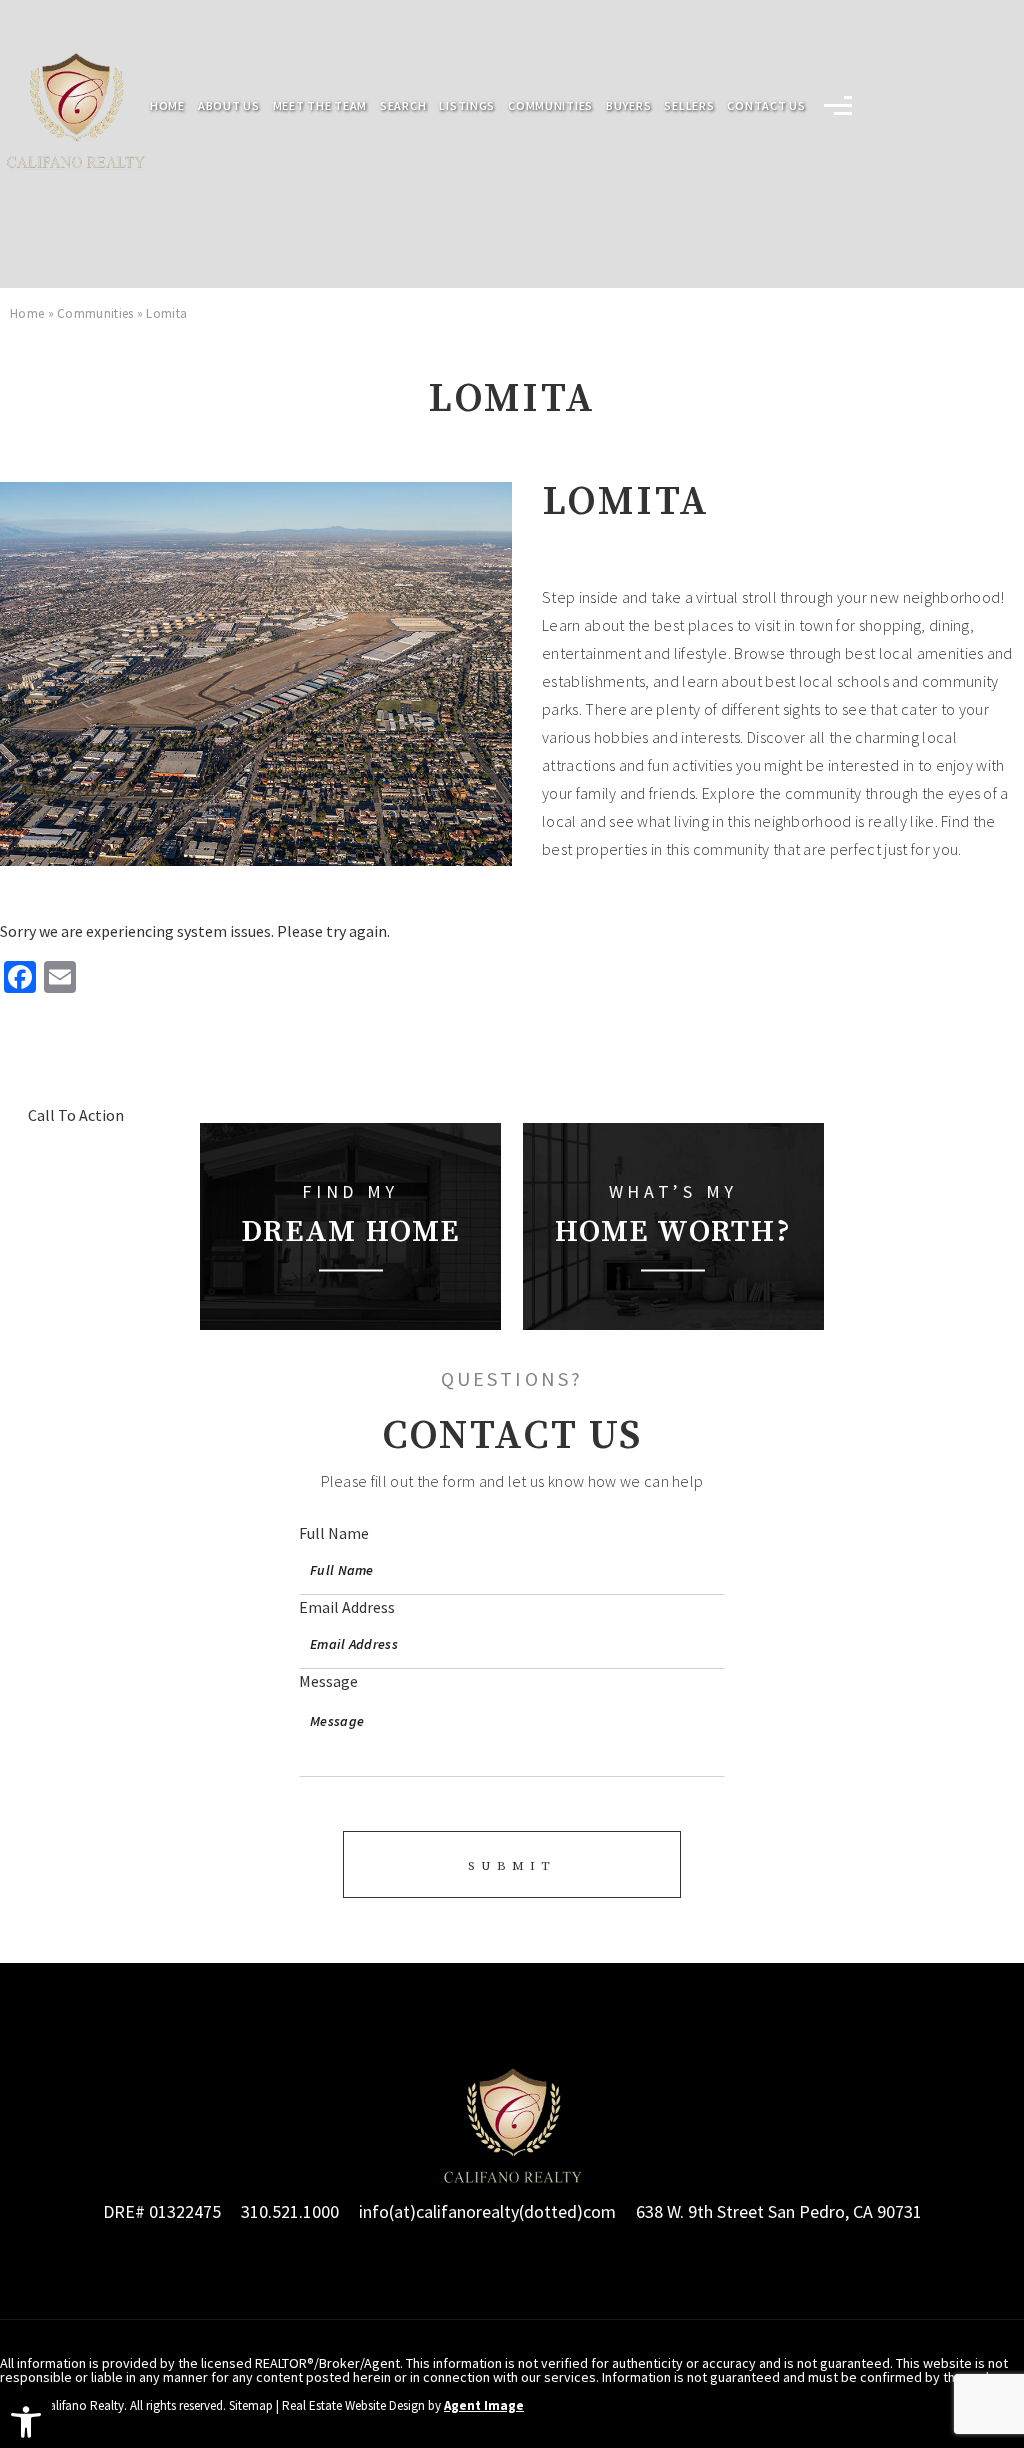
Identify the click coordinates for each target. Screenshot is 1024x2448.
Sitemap (251, 2405)
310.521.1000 (290, 2211)
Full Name (334, 1533)
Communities (550, 106)
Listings (467, 106)
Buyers (628, 106)
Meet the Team (320, 106)
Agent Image (484, 2405)
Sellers (689, 106)
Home (167, 106)
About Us (229, 106)
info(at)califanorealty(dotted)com (487, 2211)
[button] (26, 2422)
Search (403, 106)
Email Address (347, 1607)
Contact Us (766, 106)
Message (328, 1681)
